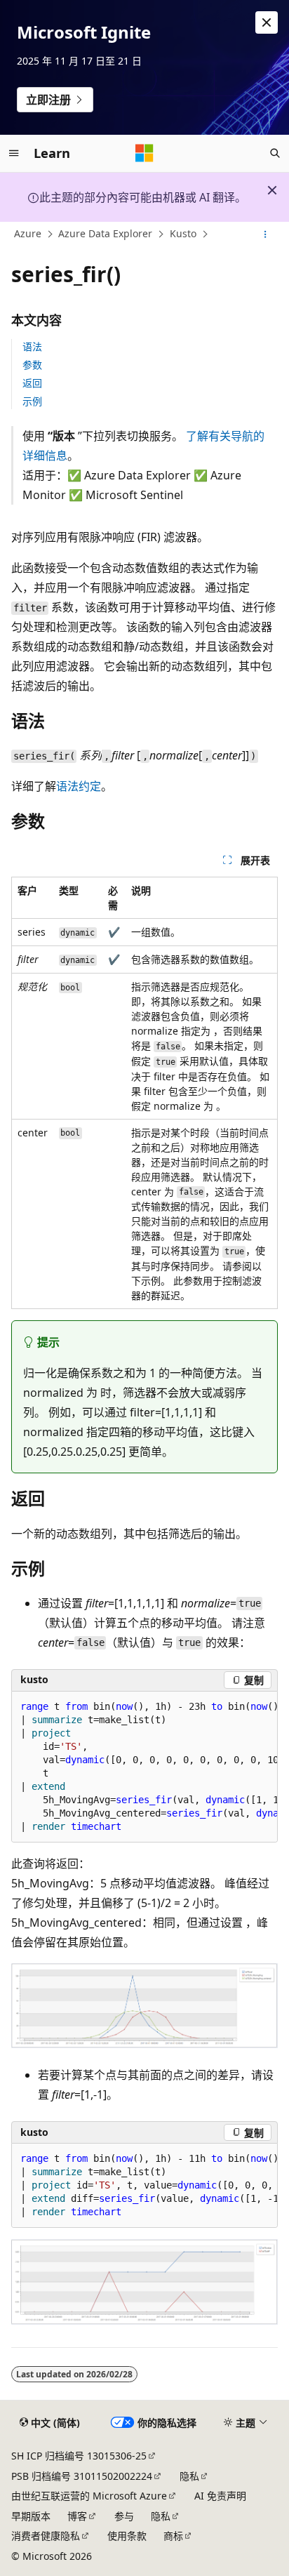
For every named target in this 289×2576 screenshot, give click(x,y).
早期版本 (31, 2516)
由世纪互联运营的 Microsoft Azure (89, 2496)
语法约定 (79, 786)
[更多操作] (266, 234)
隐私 (189, 2476)
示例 (32, 401)
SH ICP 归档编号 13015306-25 (79, 2456)
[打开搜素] (275, 153)
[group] (144, 1767)
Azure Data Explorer (105, 234)
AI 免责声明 (220, 2496)
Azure (28, 234)
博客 (77, 2516)
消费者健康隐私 (46, 2536)
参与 (124, 2516)
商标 (173, 2536)
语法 (32, 346)
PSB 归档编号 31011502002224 (82, 2476)
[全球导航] (14, 153)
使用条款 (127, 2536)
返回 (32, 383)
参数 (32, 365)
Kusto (183, 234)
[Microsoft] (144, 153)
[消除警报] (267, 22)
